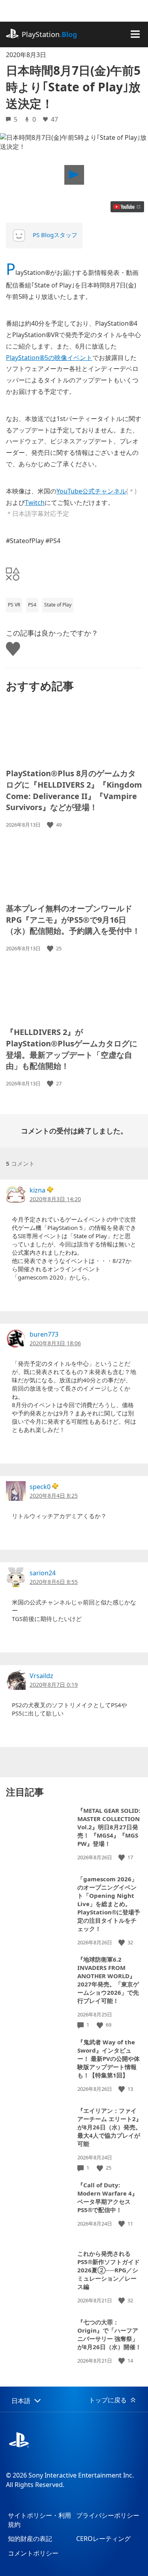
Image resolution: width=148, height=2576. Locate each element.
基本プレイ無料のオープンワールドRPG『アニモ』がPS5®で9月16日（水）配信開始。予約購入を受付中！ (73, 920)
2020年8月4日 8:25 (54, 1496)
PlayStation (49, 34)
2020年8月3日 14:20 (55, 1199)
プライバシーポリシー (108, 2515)
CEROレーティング (103, 2539)
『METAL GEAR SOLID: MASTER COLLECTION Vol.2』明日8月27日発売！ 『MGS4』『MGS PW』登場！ (109, 1827)
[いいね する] (51, 825)
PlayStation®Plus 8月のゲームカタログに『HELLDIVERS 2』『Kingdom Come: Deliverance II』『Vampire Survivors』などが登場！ (74, 790)
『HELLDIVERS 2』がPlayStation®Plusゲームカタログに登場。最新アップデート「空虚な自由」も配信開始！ (72, 1049)
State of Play (58, 605)
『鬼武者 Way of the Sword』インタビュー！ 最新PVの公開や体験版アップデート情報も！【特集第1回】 (109, 2059)
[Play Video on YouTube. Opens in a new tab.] (127, 207)
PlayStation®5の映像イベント (49, 358)
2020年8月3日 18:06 (55, 1343)
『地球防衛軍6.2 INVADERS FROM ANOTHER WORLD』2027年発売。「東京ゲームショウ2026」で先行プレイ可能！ (108, 1980)
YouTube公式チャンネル (91, 491)
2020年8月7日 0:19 (54, 1685)
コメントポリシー (33, 2553)
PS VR (14, 605)
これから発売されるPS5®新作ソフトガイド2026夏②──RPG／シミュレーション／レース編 (109, 2270)
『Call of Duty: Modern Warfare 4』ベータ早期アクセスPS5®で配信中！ (108, 2197)
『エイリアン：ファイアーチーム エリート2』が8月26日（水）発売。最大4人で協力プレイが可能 (110, 2127)
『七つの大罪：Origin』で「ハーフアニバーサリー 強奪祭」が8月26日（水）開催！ (109, 2334)
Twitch (35, 503)
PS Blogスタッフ (55, 235)
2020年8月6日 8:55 (54, 1582)
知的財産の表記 (30, 2539)
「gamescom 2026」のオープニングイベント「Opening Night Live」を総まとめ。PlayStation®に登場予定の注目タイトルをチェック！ (109, 1904)
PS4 (32, 605)
